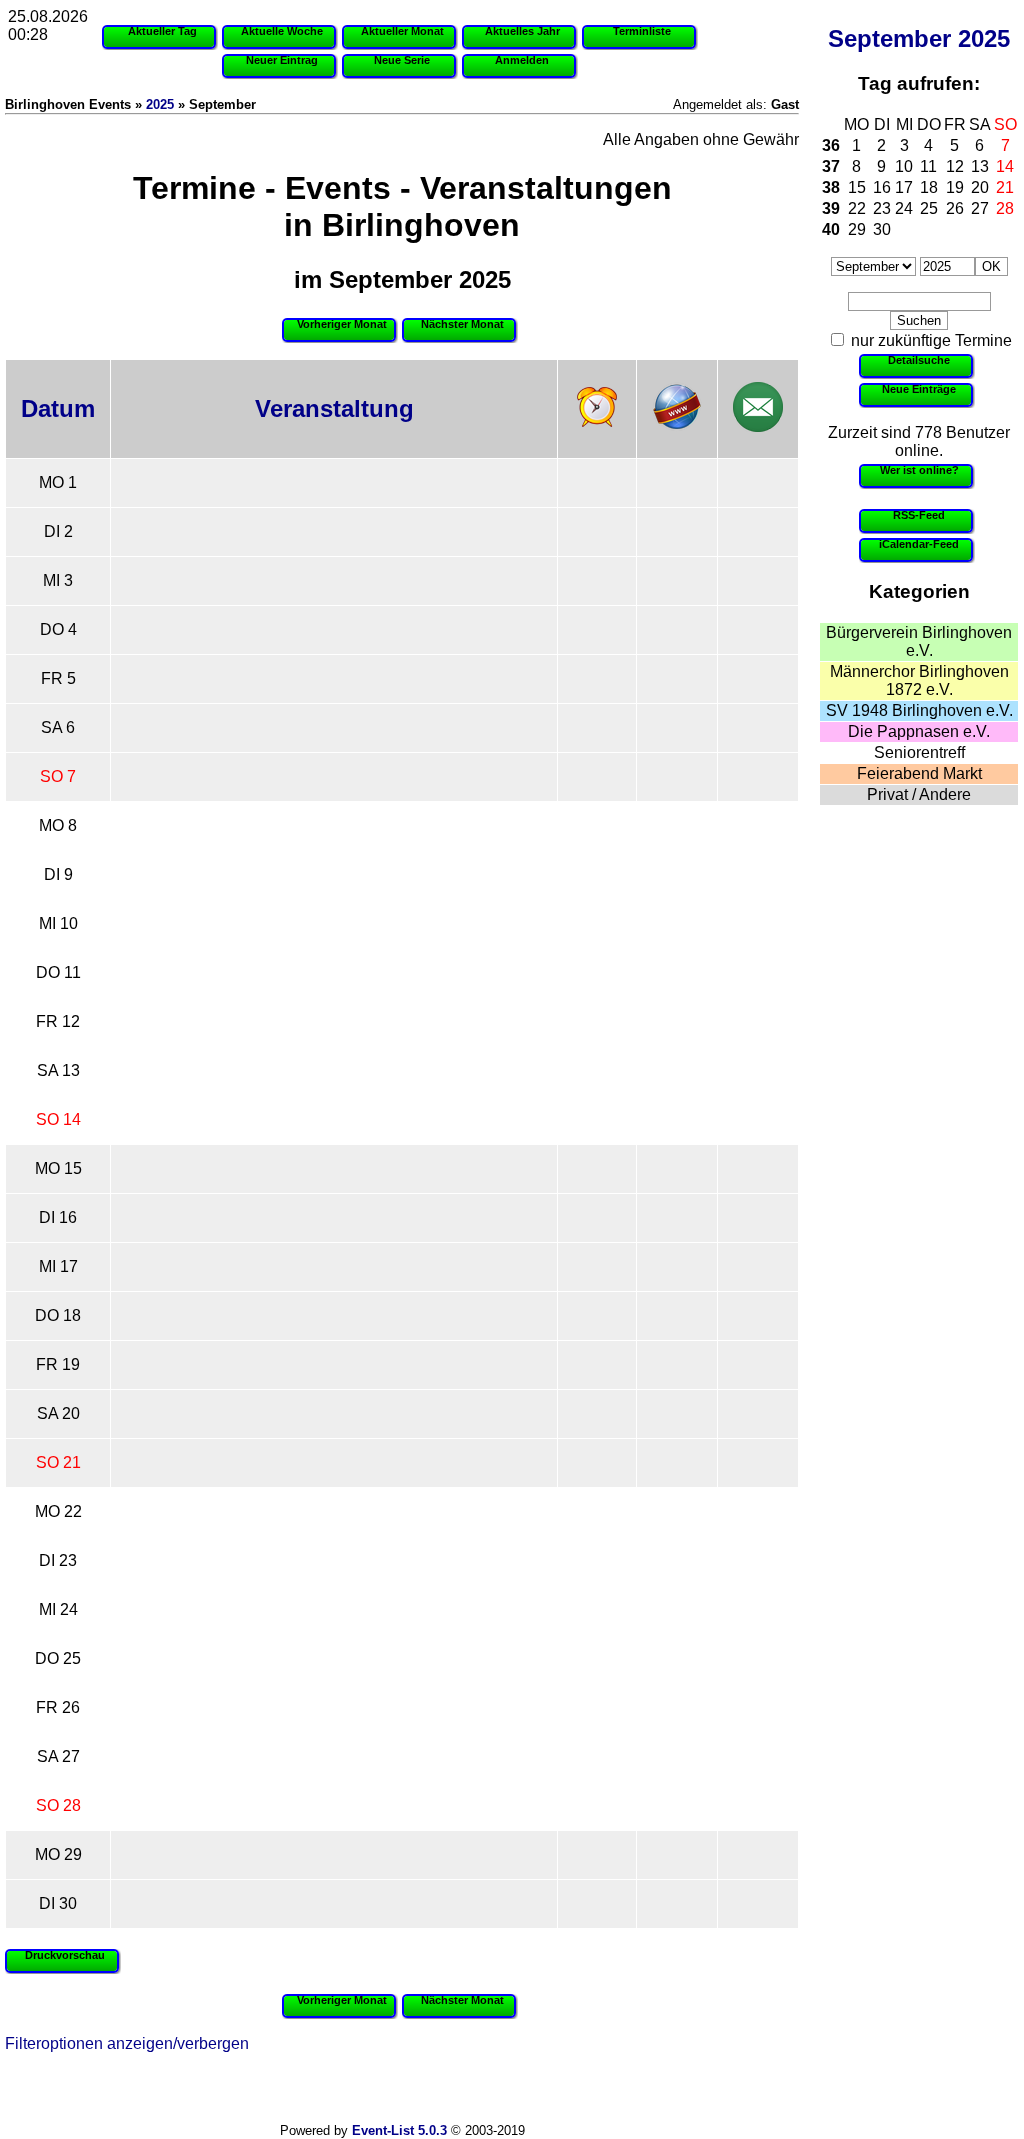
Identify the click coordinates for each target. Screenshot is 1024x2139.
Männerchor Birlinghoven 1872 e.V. (919, 680)
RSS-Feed (919, 515)
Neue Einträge (919, 389)
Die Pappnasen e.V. (919, 731)
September (889, 38)
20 (980, 187)
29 (857, 229)
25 (929, 208)
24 (904, 208)
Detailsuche (919, 360)
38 (831, 187)
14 (1005, 166)
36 (831, 145)
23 (882, 208)
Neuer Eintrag (282, 60)
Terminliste (642, 31)
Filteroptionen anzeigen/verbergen (127, 2043)
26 (955, 208)
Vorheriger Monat (342, 324)
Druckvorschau (65, 1955)
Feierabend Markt (919, 773)
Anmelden (522, 60)
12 (955, 166)
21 (1005, 187)
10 (904, 166)
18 (929, 187)
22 (857, 208)
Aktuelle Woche (282, 31)
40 (831, 229)
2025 (984, 38)
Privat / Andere (919, 794)
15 (857, 187)
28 (1005, 208)
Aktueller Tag (162, 31)
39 (831, 208)
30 (882, 229)
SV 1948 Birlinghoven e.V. (919, 710)
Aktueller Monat (402, 31)
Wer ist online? (919, 470)
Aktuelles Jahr (522, 31)
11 (928, 166)
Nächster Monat (462, 324)
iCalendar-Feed (919, 544)
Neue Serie (402, 60)
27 (980, 208)
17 (904, 187)
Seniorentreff (919, 752)
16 (882, 187)
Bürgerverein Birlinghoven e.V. (919, 641)
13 (980, 166)
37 (831, 166)
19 (955, 187)
